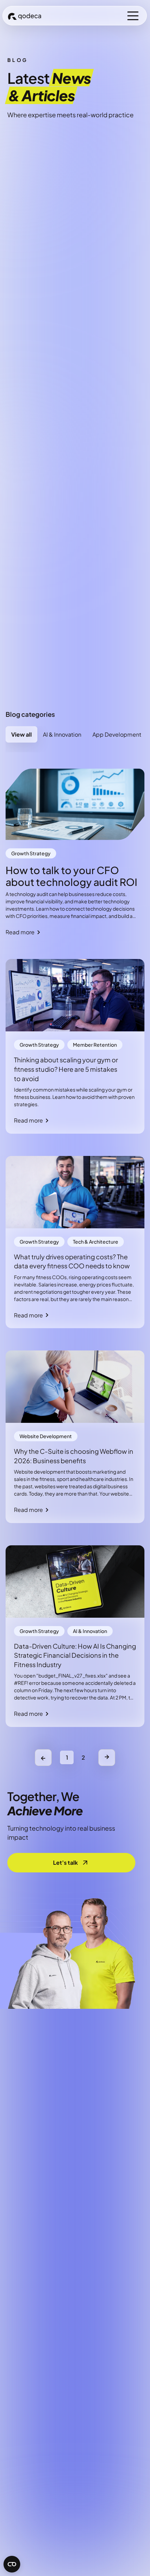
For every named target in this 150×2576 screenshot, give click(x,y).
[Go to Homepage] (24, 15)
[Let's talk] (71, 1863)
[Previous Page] (43, 1758)
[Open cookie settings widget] (12, 2564)
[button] (133, 16)
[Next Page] (107, 1758)
